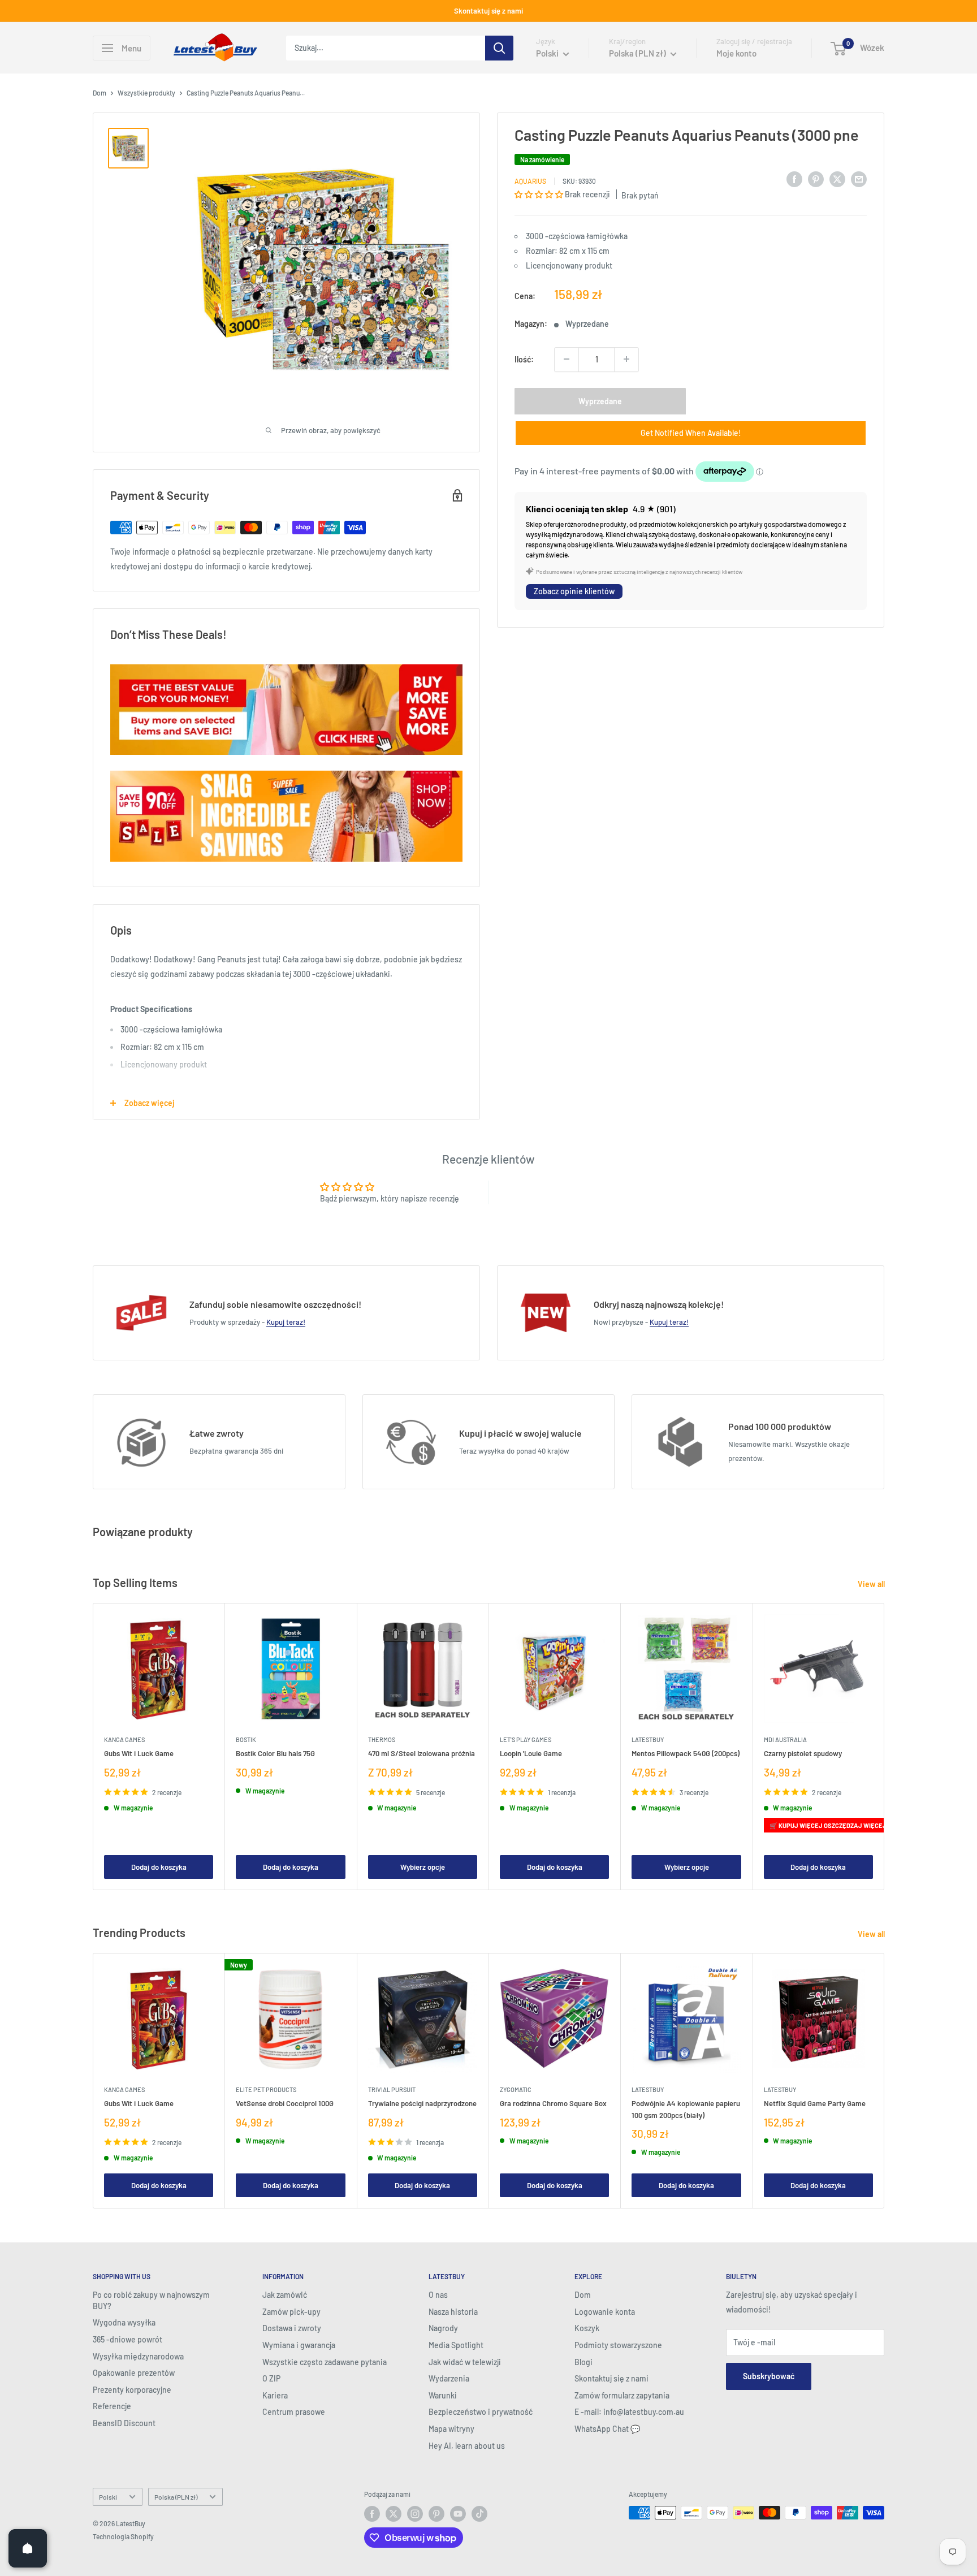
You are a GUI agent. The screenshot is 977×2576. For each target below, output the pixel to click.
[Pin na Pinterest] (816, 179)
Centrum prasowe (294, 2412)
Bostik (246, 1740)
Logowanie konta (605, 2312)
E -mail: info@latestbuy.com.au (629, 2412)
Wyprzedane (600, 401)
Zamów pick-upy (291, 2312)
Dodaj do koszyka (159, 1867)
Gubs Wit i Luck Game (139, 1754)
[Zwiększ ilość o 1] (626, 359)
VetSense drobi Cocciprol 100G (285, 2104)
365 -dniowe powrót (127, 2339)
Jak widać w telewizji (465, 2362)
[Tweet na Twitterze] (837, 179)
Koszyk (587, 2328)
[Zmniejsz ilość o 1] (567, 359)
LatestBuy (648, 1740)
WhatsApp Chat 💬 (607, 2429)
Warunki (443, 2395)
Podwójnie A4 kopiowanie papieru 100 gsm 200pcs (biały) (686, 2110)
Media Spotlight (456, 2345)
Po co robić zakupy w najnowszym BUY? (151, 2300)
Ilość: (524, 359)
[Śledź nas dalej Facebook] (372, 2514)
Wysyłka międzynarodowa (138, 2356)
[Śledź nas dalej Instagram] (415, 2514)
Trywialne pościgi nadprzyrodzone (422, 2104)
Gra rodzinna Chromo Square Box (553, 2104)
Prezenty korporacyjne (132, 2390)
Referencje (112, 2406)
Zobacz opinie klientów (574, 591)
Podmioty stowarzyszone (618, 2345)
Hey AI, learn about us (467, 2446)
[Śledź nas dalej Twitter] (394, 2514)
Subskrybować (769, 2376)
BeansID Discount (124, 2423)
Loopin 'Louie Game (531, 1754)
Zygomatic (516, 2090)
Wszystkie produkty (146, 93)
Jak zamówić (285, 2295)
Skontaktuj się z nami (488, 11)
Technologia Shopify (123, 2536)
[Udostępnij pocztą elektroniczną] (859, 179)
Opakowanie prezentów (134, 2373)
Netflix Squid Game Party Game (815, 2104)
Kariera (275, 2395)
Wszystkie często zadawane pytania (325, 2362)
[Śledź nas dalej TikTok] (479, 2514)
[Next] (885, 1747)
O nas (438, 2295)
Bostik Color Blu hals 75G (275, 1754)
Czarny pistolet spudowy (803, 1754)
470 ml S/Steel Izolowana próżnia (422, 1754)
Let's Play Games (526, 1740)
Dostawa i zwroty (292, 2328)
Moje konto (736, 53)
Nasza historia (453, 2312)
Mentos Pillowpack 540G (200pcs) (686, 1754)
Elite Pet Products (266, 2090)
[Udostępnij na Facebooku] (794, 179)
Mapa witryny (451, 2429)
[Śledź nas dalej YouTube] (458, 2514)
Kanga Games (124, 1740)
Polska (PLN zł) (176, 2497)
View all (872, 1584)
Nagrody (443, 2328)
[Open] (28, 2548)
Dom (100, 93)
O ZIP (271, 2378)
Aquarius (530, 180)
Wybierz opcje (423, 1867)
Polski (108, 2497)
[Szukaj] (499, 48)
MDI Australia (785, 1740)
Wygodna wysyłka (124, 2322)
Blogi (583, 2362)
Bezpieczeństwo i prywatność (481, 2412)
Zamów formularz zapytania (622, 2395)
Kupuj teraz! (286, 1322)
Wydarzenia (449, 2378)
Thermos (382, 1740)
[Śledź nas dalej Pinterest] (436, 2514)
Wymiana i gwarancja (299, 2345)
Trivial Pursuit (392, 2090)
